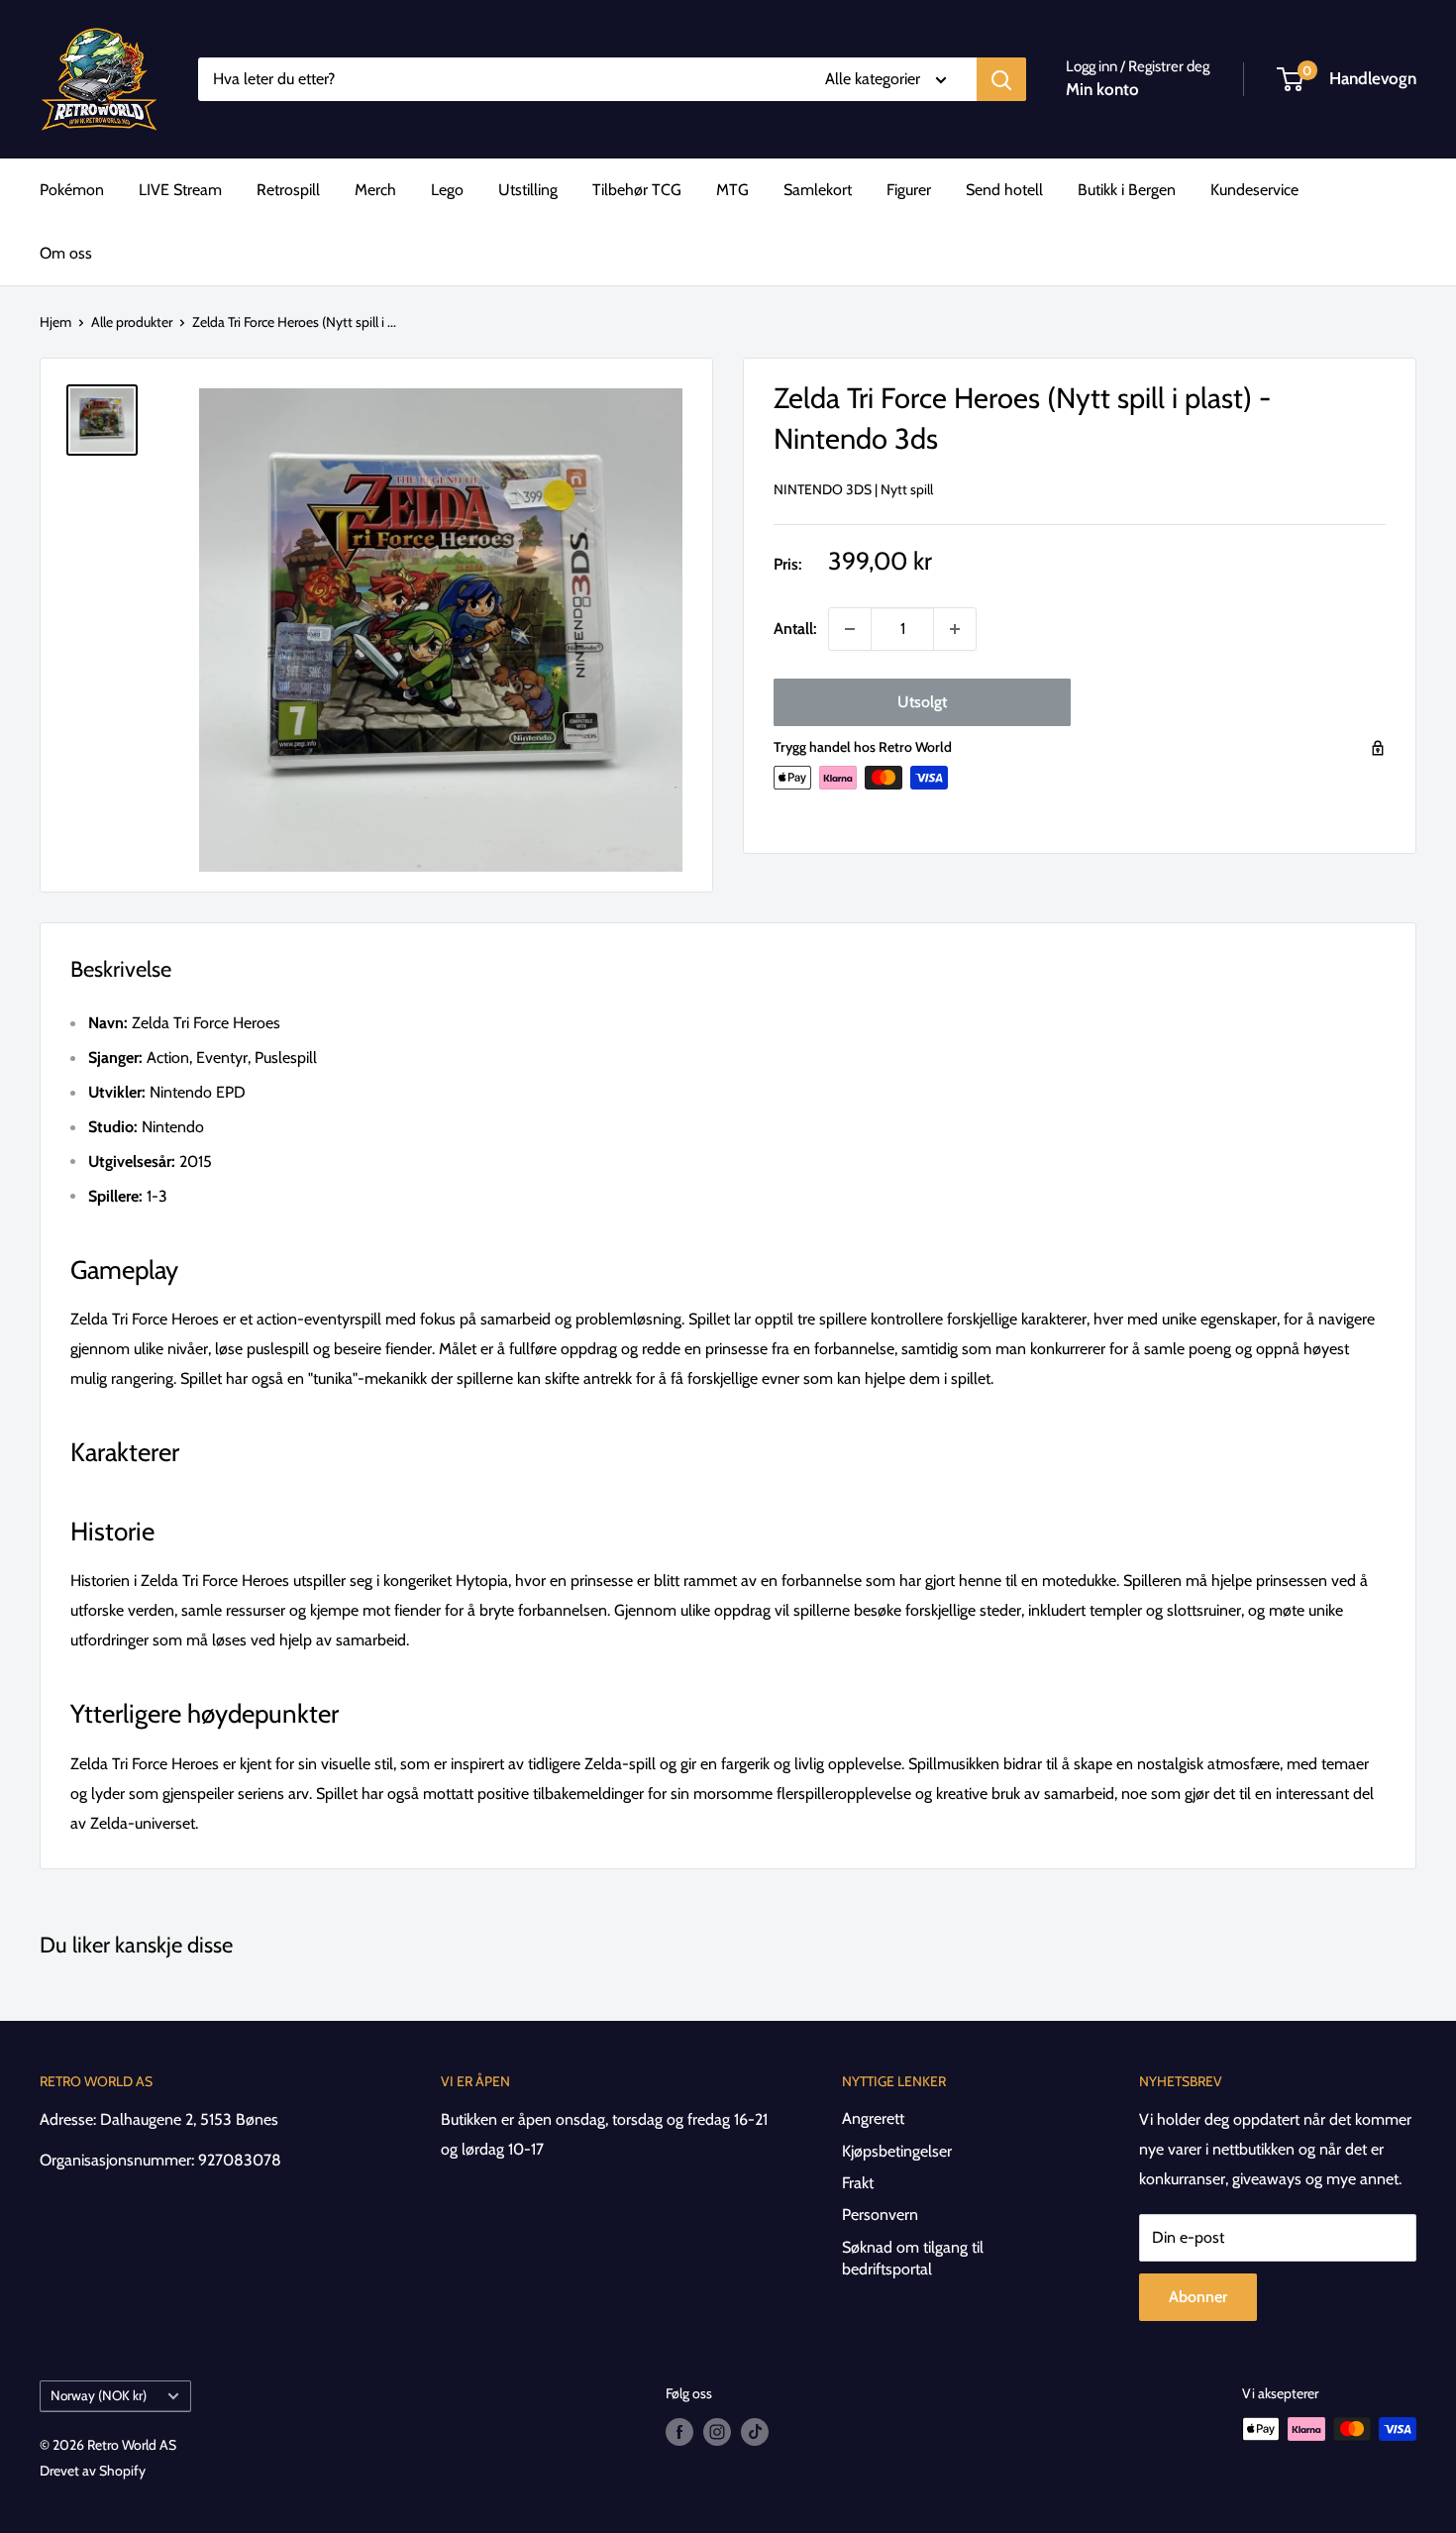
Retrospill (288, 190)
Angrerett (873, 2118)
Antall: (795, 629)
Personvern (880, 2215)
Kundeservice (1254, 190)
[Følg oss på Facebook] (679, 2431)
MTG (732, 190)
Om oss (66, 253)
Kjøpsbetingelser (897, 2151)
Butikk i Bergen (1127, 190)
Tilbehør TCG (637, 190)
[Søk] (1001, 79)
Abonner (1198, 2297)
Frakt (858, 2183)
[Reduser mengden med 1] (850, 629)
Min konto (1102, 89)
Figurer (909, 190)
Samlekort (818, 190)
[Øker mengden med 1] (955, 629)
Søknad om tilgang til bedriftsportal (913, 2258)
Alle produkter (132, 322)
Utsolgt (922, 702)
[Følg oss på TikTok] (755, 2431)
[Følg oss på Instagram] (717, 2431)
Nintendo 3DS (823, 489)
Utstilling (528, 190)
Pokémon (72, 190)
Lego (447, 190)
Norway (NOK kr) (99, 2395)
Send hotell (1004, 190)
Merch (375, 190)
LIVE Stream (180, 190)
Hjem (55, 322)
